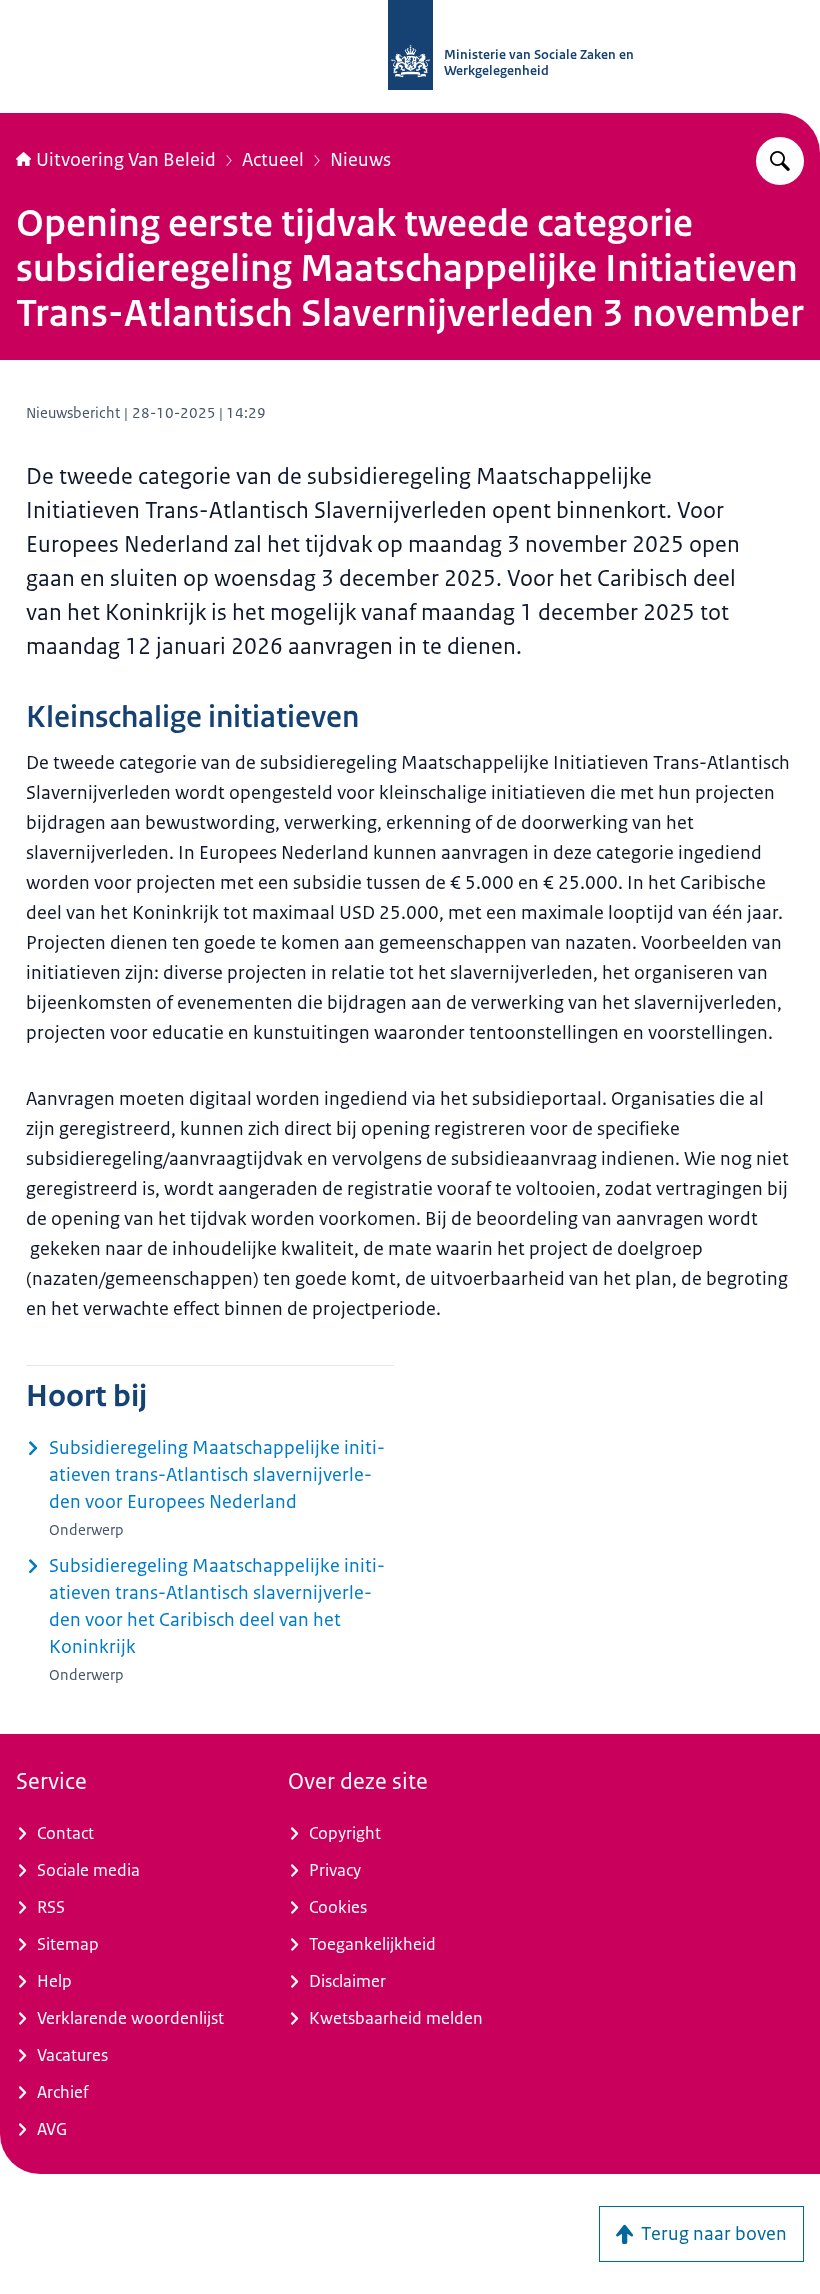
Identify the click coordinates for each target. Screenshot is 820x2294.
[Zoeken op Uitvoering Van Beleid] (780, 161)
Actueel (273, 160)
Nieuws (360, 160)
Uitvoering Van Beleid (126, 160)
